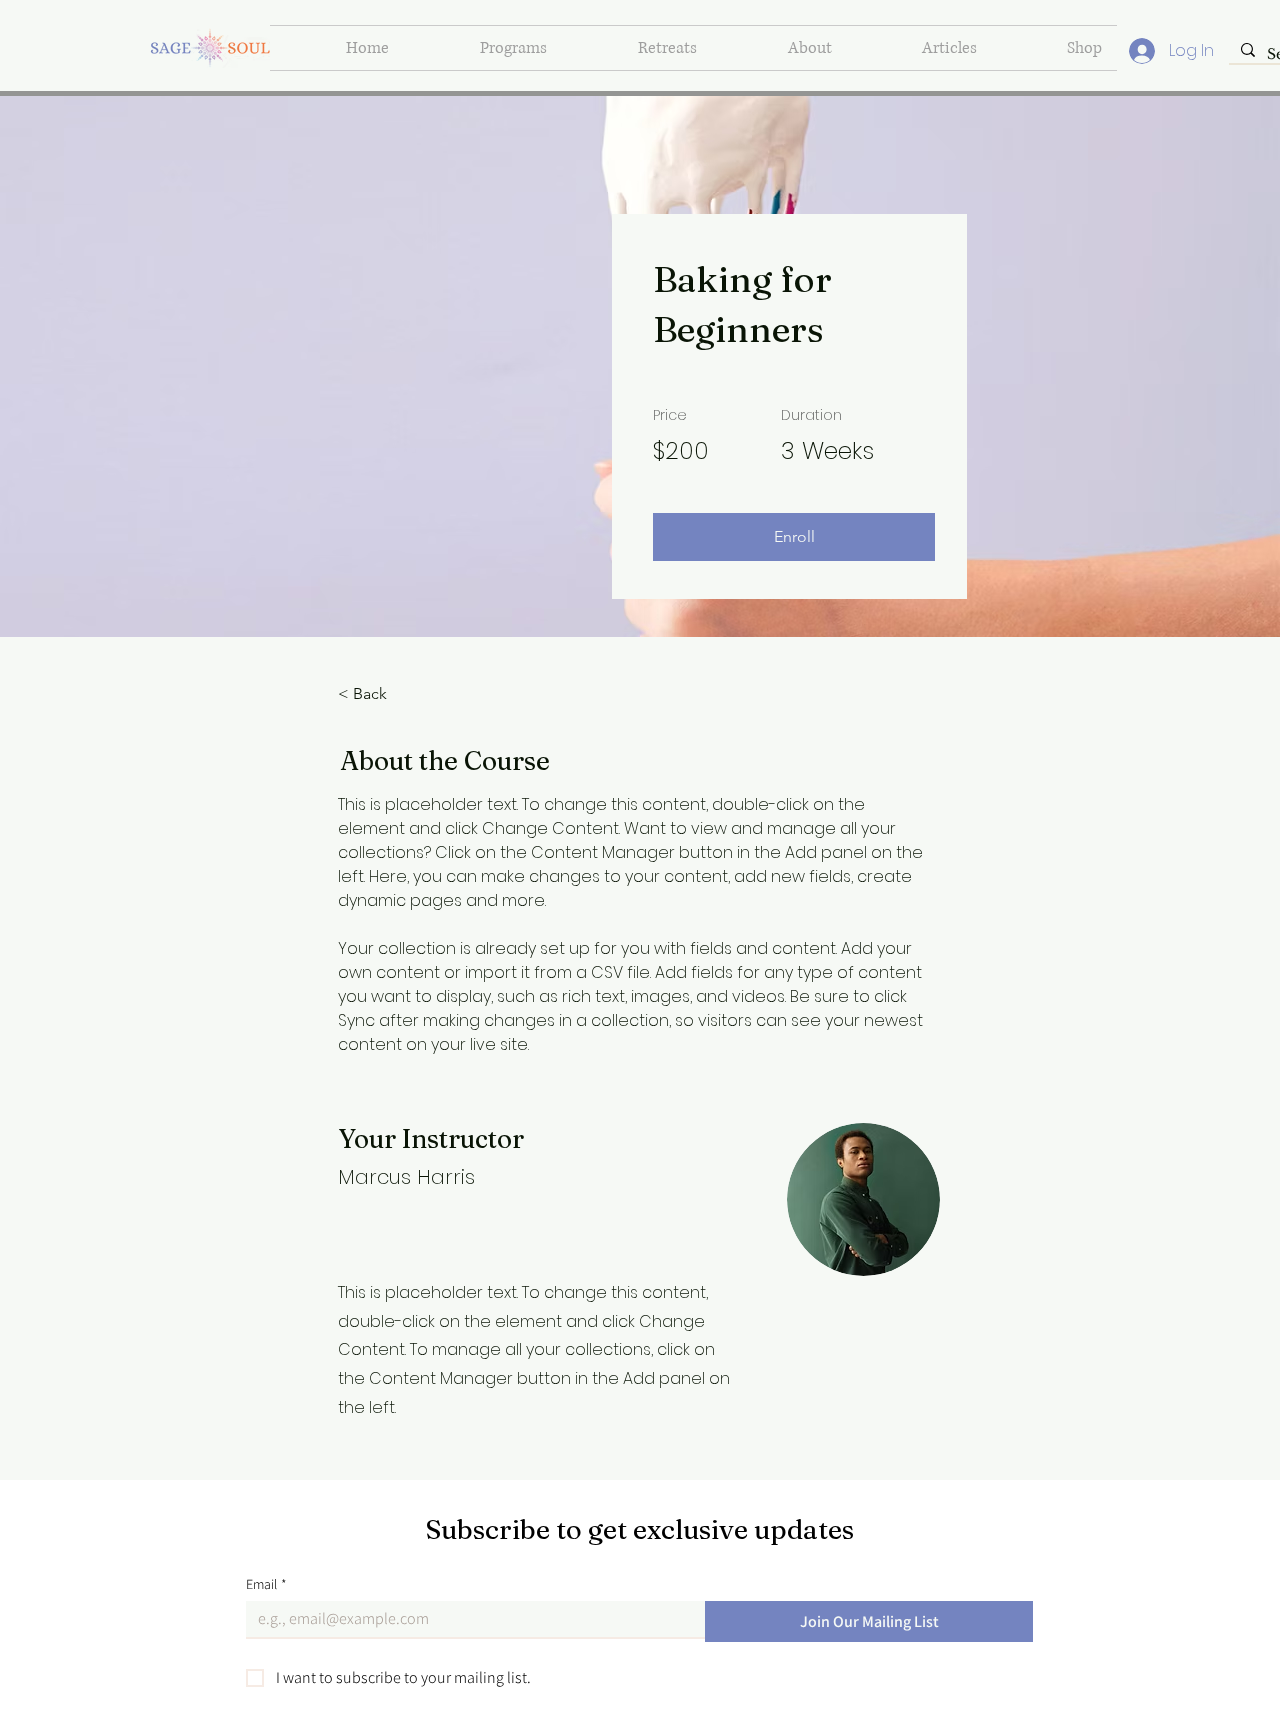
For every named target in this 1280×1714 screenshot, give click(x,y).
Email (266, 1584)
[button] (794, 537)
